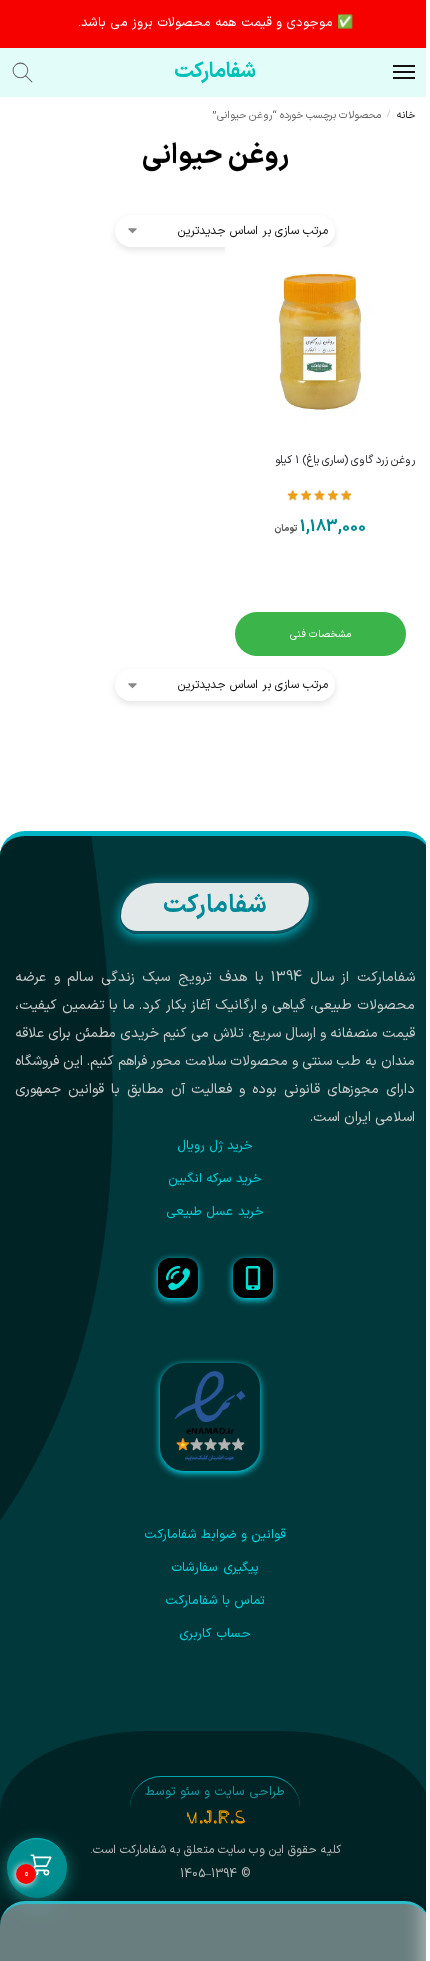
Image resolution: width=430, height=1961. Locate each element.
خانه (406, 115)
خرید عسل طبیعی (215, 1212)
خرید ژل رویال (215, 1146)
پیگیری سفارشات (214, 1568)
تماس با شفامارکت (215, 1601)
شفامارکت (215, 72)
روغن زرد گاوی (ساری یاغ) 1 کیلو (345, 460)
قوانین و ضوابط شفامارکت (215, 1535)
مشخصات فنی (320, 634)
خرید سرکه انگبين (215, 1179)
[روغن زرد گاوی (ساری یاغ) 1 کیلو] (320, 342)
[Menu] (385, 73)
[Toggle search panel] (32, 72)
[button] (37, 1869)
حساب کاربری (214, 1634)
